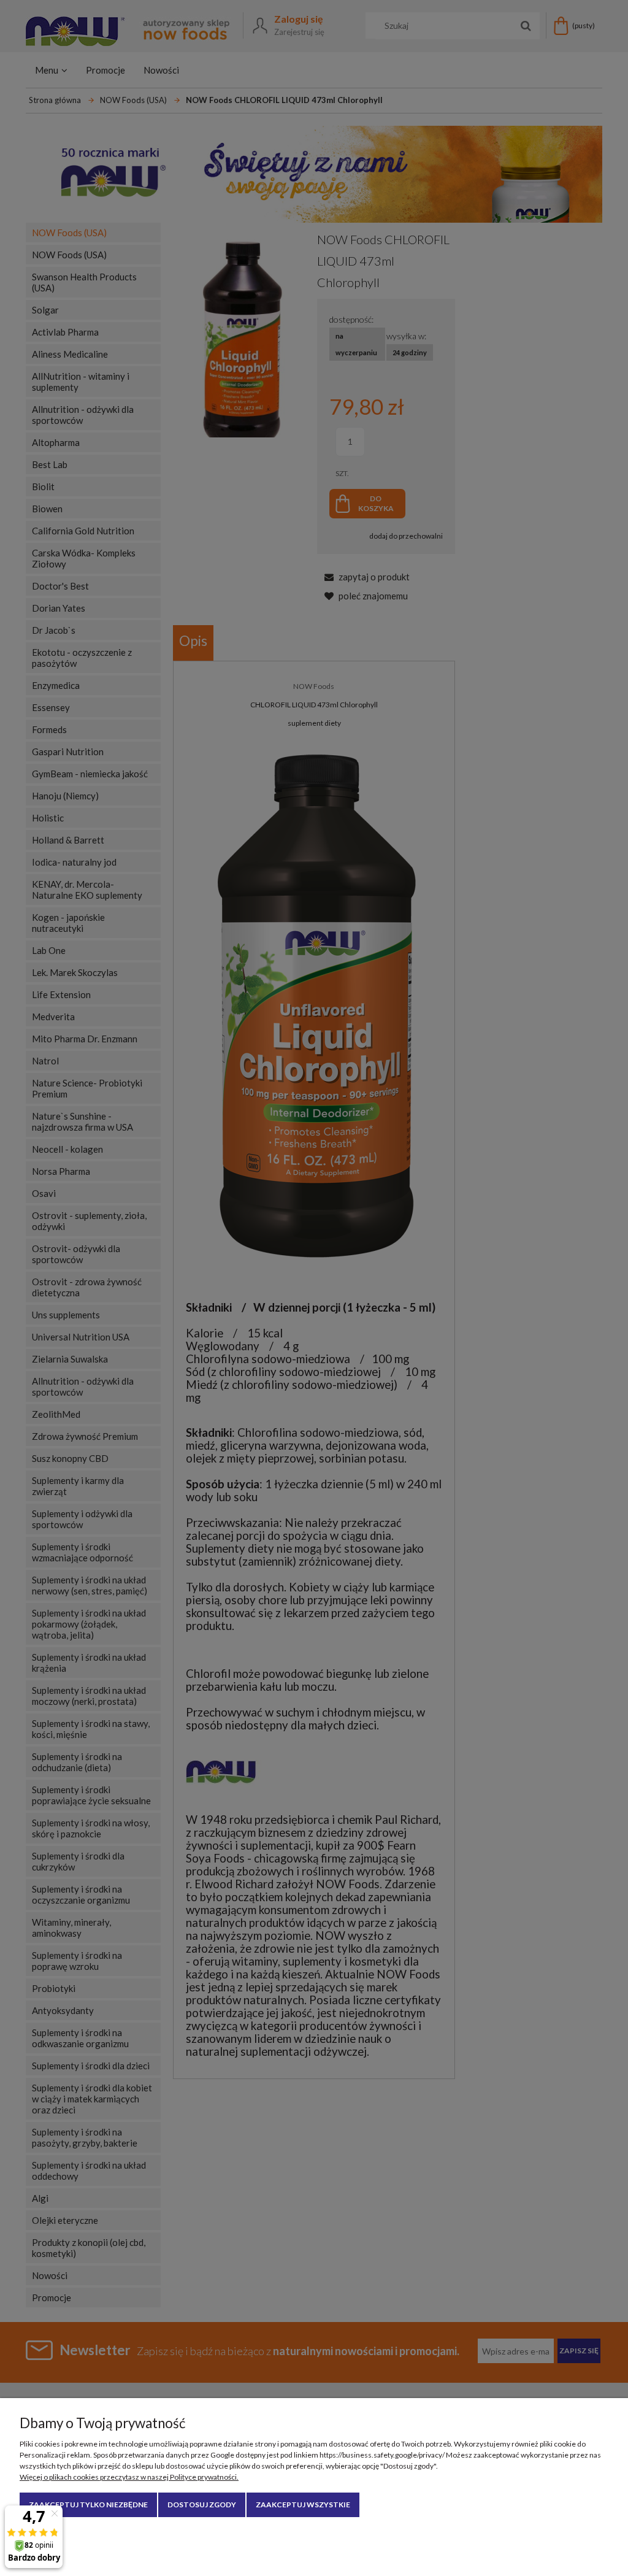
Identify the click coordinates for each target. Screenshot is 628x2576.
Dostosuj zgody (202, 2505)
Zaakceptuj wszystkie (303, 2505)
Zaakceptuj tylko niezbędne (88, 2505)
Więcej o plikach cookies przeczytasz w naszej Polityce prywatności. (129, 2477)
